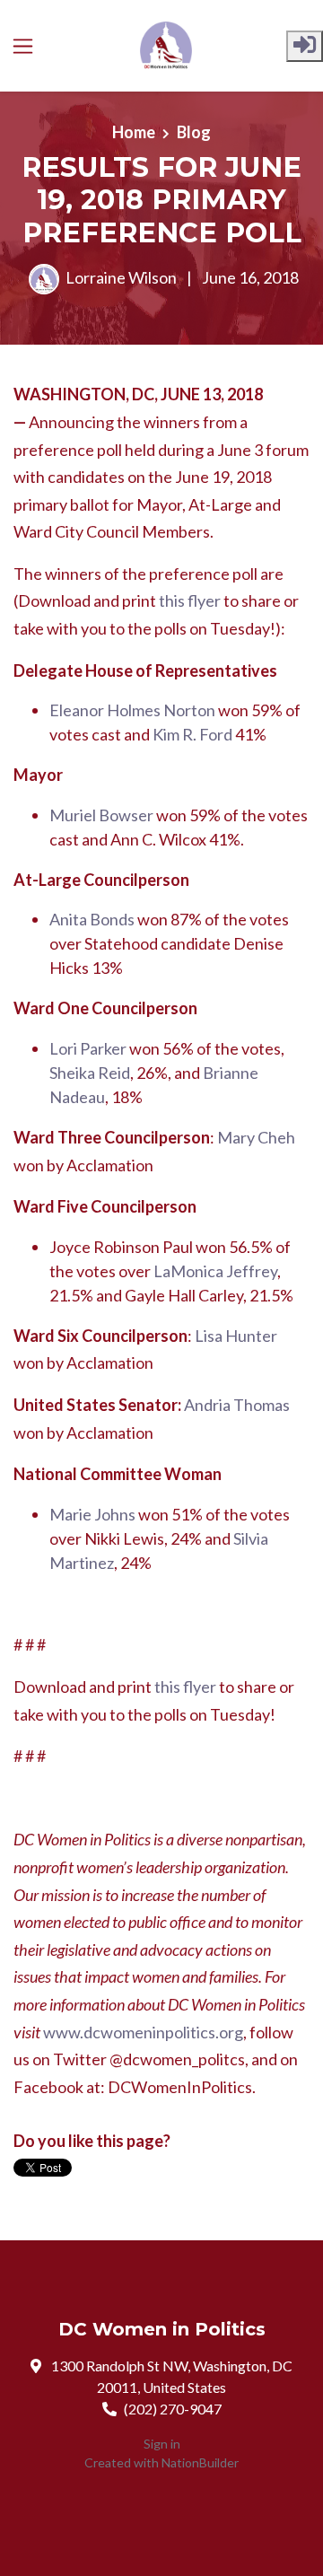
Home (134, 132)
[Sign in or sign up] (305, 46)
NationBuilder (200, 2462)
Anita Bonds (92, 919)
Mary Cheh (256, 1137)
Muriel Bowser (101, 815)
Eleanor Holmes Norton (132, 710)
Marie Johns (92, 1514)
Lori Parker (88, 1048)
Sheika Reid (90, 1073)
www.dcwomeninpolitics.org (143, 2032)
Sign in (162, 2444)
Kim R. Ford (192, 734)
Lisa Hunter (236, 1336)
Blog (194, 132)
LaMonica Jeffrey (215, 1271)
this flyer (190, 600)
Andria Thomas (237, 1405)
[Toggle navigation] (23, 46)
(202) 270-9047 (173, 2409)
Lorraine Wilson (121, 277)
